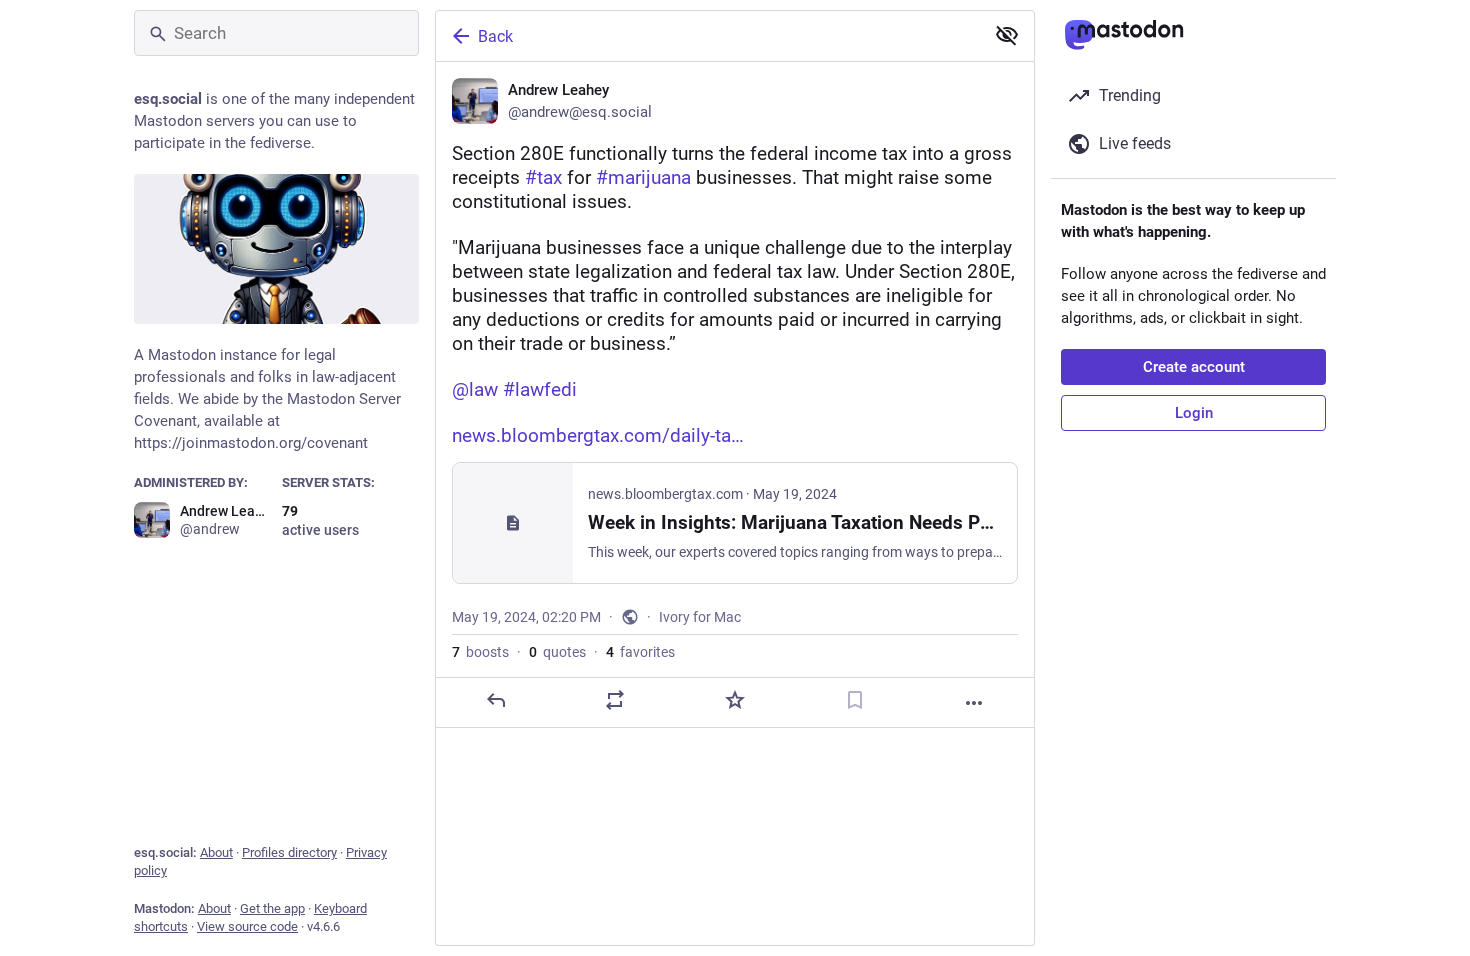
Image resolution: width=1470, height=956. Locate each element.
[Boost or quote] (615, 700)
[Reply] (496, 700)
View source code (247, 926)
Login (1194, 413)
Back (495, 36)
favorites (640, 652)
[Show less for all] (1007, 35)
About (216, 852)
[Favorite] (735, 700)
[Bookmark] (855, 700)
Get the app (272, 908)
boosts (480, 652)
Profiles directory (289, 852)
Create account (1194, 367)
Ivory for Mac (700, 617)
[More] (974, 703)
